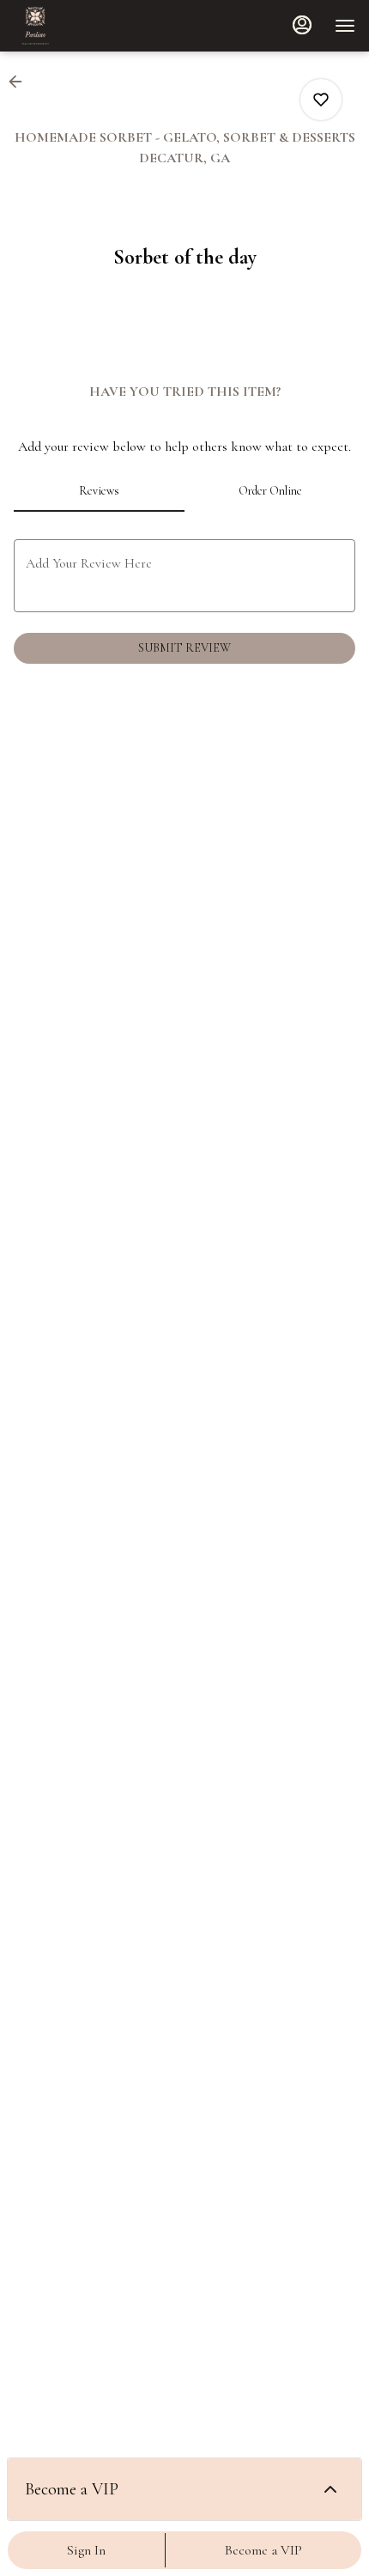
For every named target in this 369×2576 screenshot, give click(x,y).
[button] (21, 82)
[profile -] (302, 25)
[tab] (99, 491)
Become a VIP (263, 2550)
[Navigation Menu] (345, 26)
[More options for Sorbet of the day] (321, 100)
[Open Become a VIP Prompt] (330, 2489)
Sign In (86, 2550)
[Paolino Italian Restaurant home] (91, 26)
